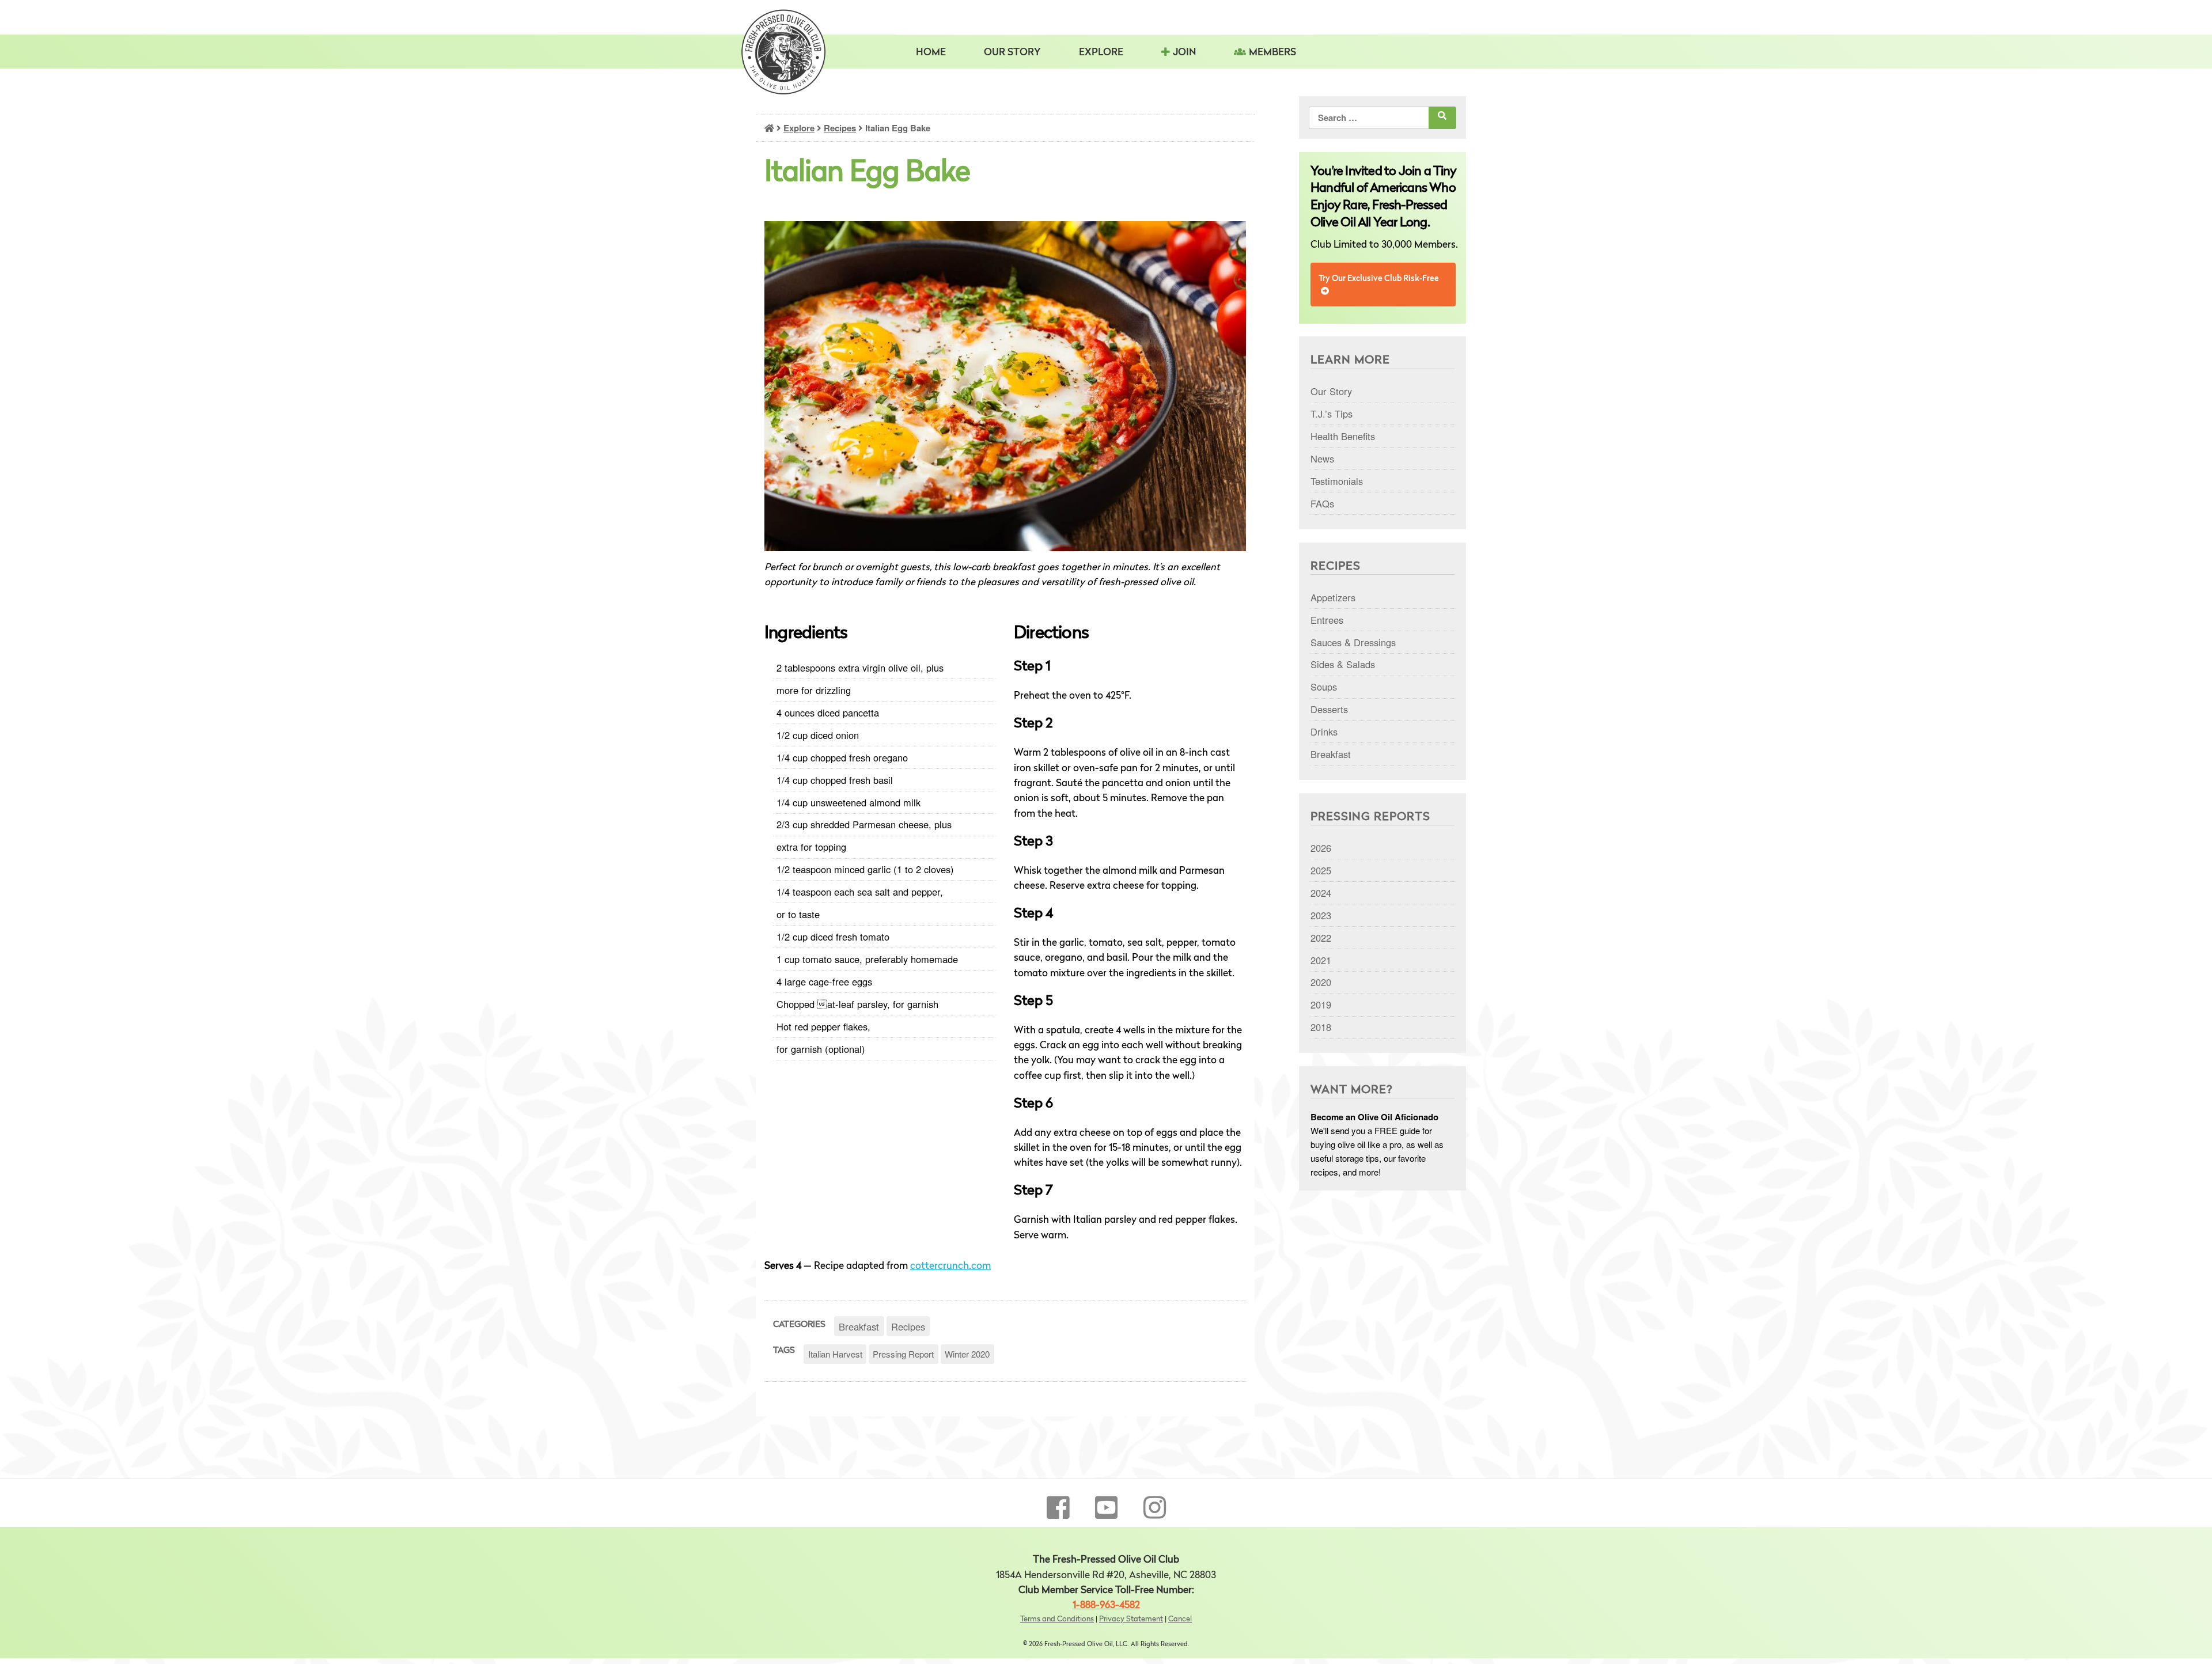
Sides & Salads (1343, 664)
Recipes (840, 128)
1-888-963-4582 (1106, 1606)
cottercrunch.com (950, 1266)
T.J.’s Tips (1332, 414)
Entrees (1327, 620)
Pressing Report (903, 1354)
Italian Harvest (835, 1354)
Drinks (1324, 731)
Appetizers (1333, 597)
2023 (1321, 915)
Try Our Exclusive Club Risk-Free (1379, 279)
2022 (1321, 938)
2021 (1321, 960)
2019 (1321, 1005)
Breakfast (859, 1326)
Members (1272, 53)
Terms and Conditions (1057, 1619)
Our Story (1012, 53)
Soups (1324, 687)
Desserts (1329, 709)
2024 (1321, 893)
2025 (1321, 870)
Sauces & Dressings (1353, 642)
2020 (1321, 982)
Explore (799, 128)
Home (931, 53)
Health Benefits (1343, 436)
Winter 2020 (967, 1354)
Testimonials (1337, 481)
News (1322, 458)
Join (1184, 53)
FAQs (1322, 503)
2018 (1321, 1027)
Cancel (1180, 1619)
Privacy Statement (1131, 1619)
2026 (1321, 848)
